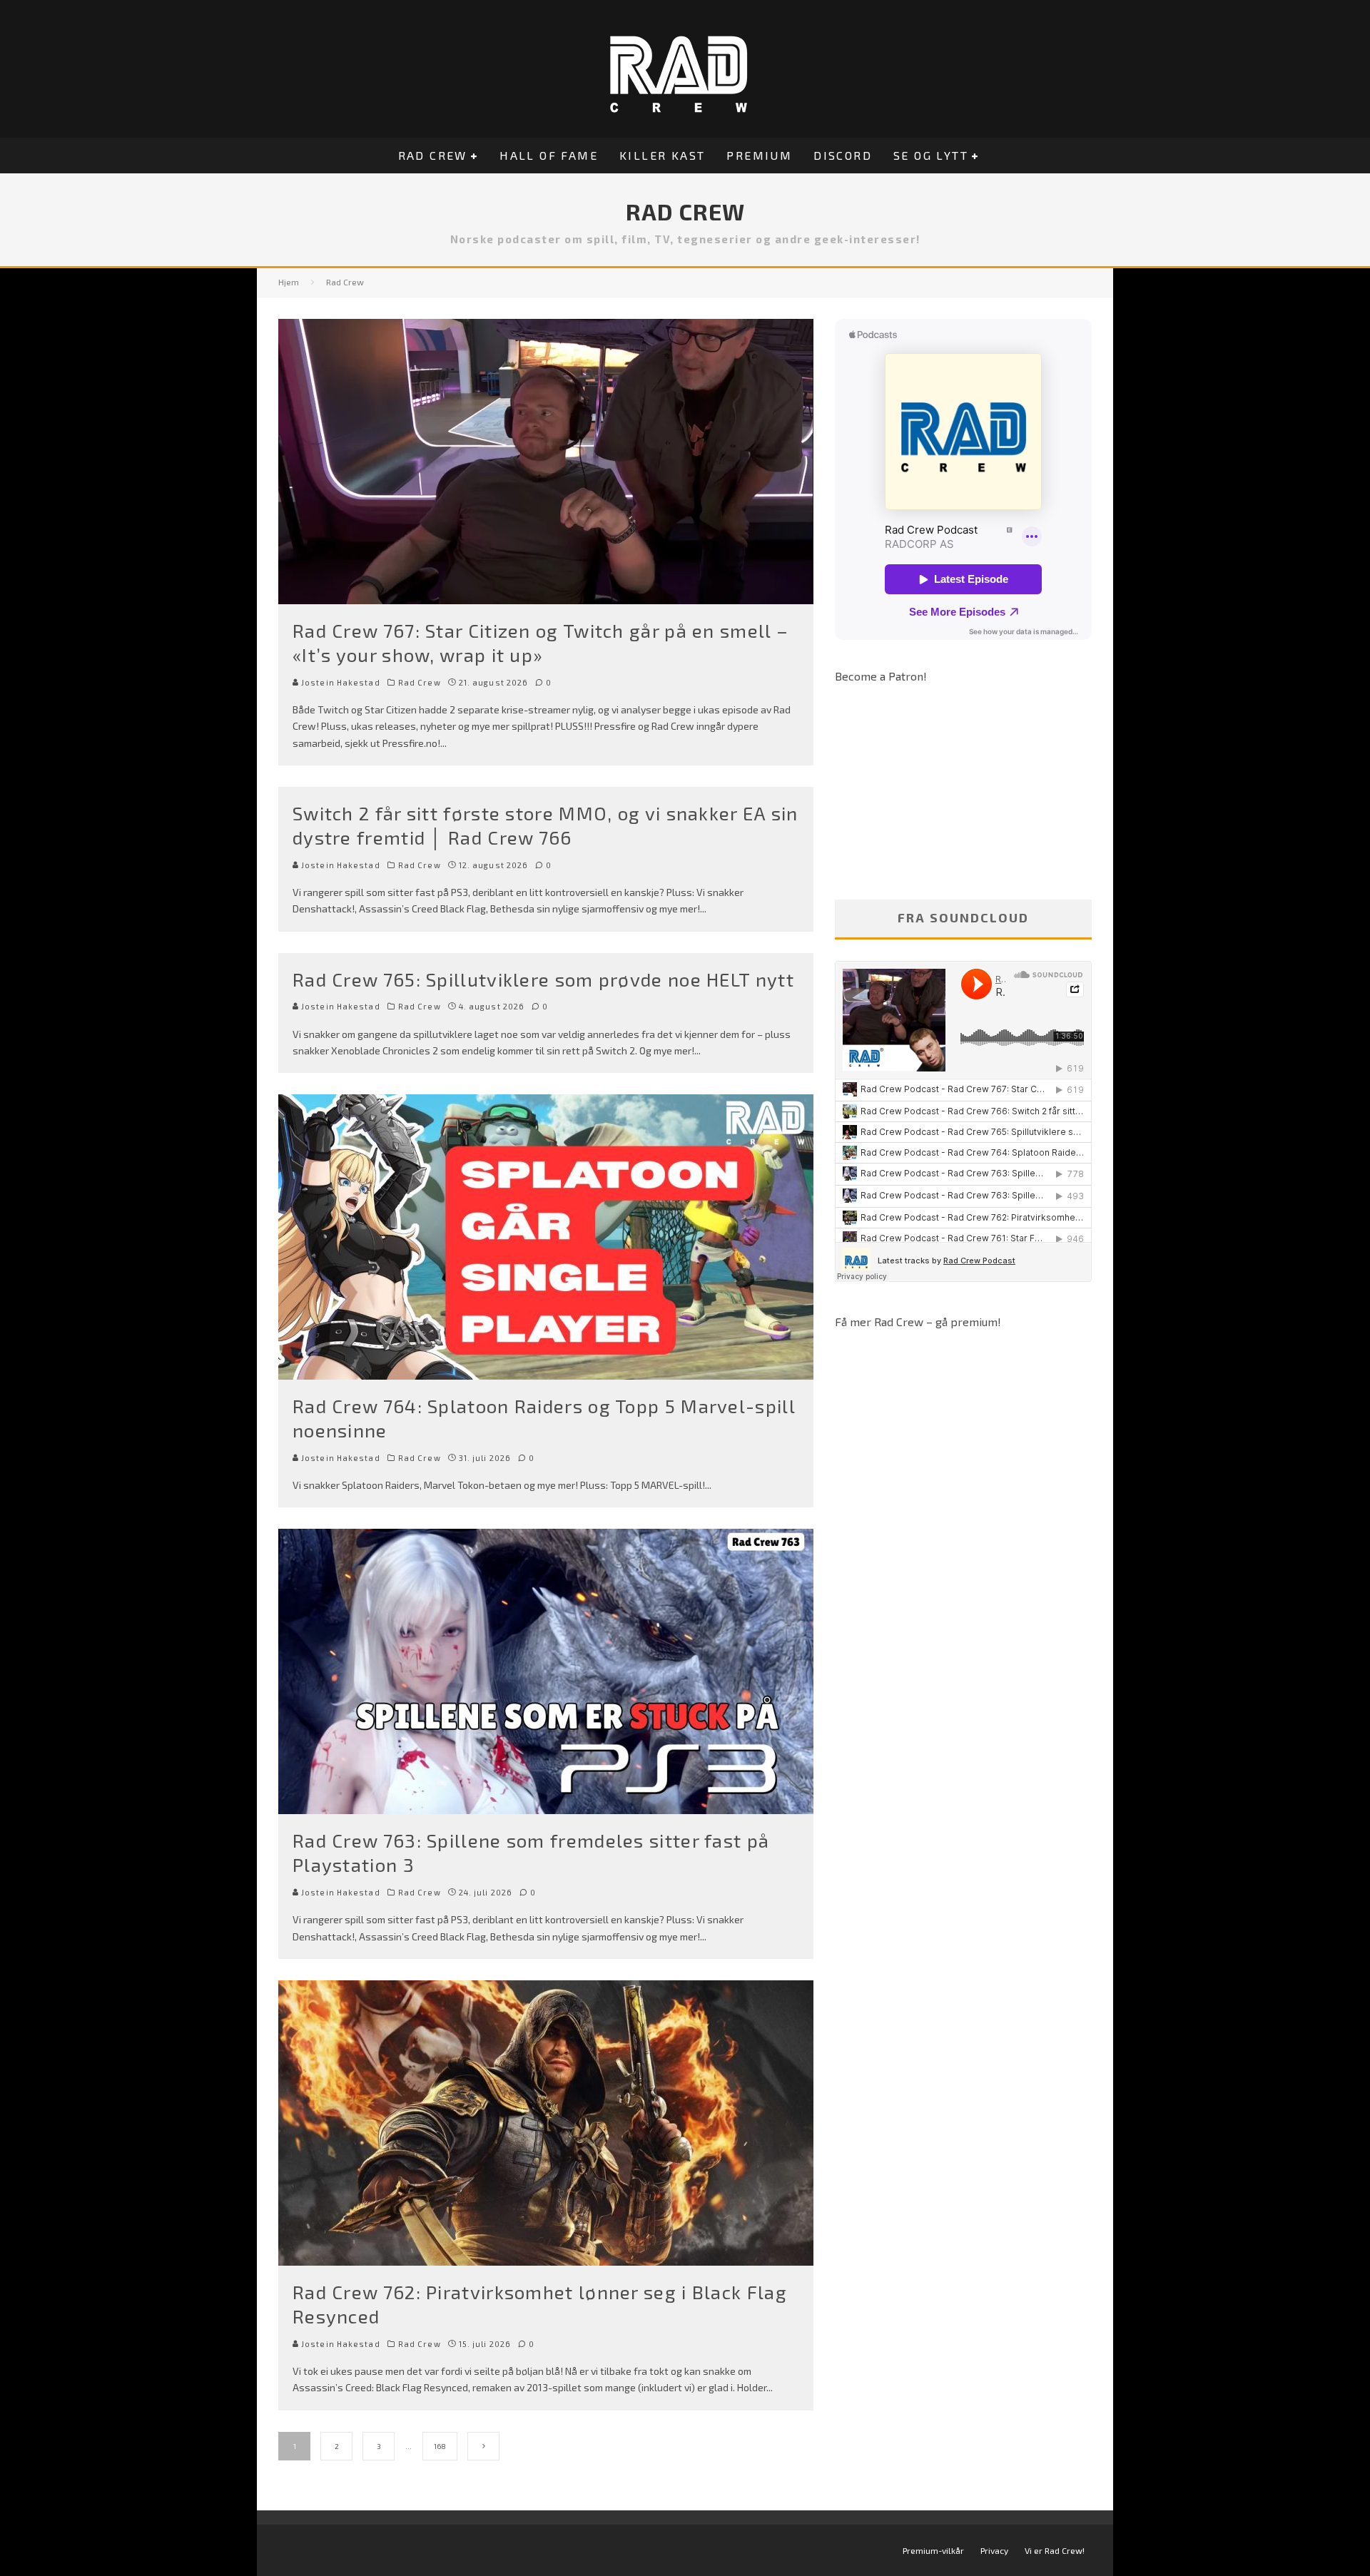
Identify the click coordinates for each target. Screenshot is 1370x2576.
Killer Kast (662, 155)
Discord (843, 155)
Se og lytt (931, 155)
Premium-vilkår (933, 2550)
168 (440, 2446)
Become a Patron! (881, 676)
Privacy (994, 2550)
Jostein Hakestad (340, 682)
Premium (759, 155)
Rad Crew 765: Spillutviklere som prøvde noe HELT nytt (543, 979)
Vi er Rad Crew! (1055, 2550)
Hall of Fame (549, 155)
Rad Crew (433, 155)
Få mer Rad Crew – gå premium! (918, 1322)
